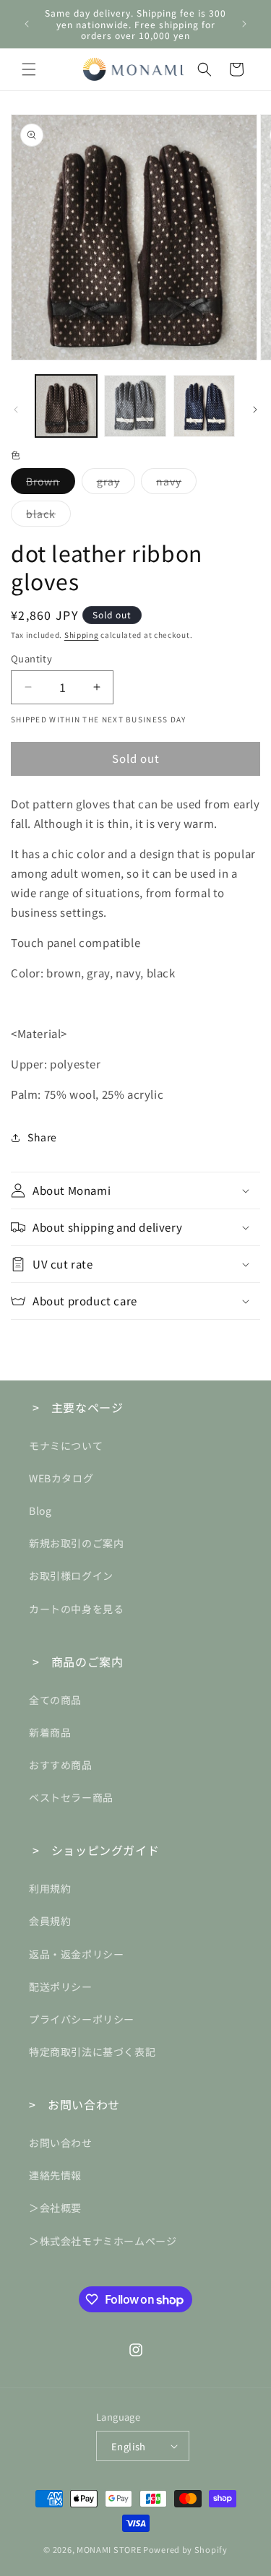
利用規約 (50, 1888)
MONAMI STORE (109, 2549)
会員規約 (50, 1921)
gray (116, 484)
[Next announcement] (244, 24)
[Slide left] (16, 410)
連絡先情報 (55, 2175)
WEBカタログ (61, 1478)
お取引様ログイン (71, 1576)
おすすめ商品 (61, 1765)
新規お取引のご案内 (76, 1543)
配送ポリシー (61, 1987)
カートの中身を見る (76, 1609)
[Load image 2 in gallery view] (135, 406)
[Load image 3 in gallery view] (204, 406)
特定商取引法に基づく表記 (92, 2052)
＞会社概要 (55, 2208)
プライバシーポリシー (82, 2019)
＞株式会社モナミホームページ (103, 2241)
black (48, 516)
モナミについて (66, 1445)
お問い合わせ (61, 2143)
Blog (40, 1510)
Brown (51, 484)
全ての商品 (55, 1700)
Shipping (82, 635)
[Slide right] (255, 410)
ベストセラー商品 (71, 1797)
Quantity (31, 658)
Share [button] (42, 1137)
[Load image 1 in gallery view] (66, 406)
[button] (29, 69)
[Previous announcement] (27, 24)
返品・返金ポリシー (76, 1954)
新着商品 (50, 1732)
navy (176, 484)
